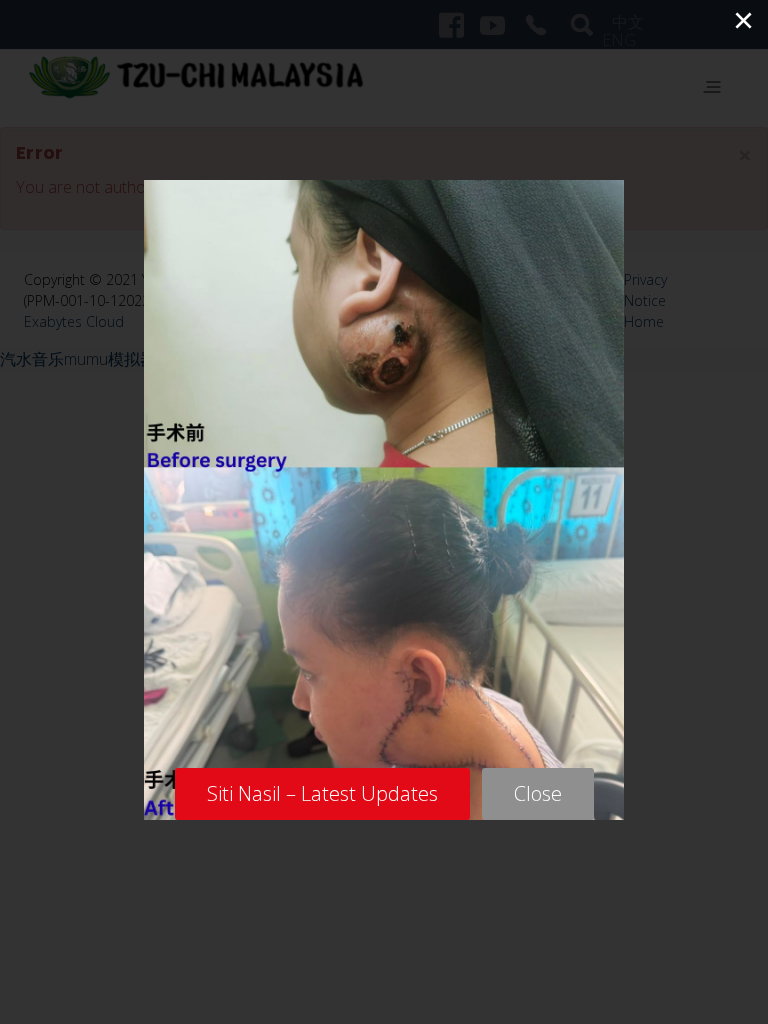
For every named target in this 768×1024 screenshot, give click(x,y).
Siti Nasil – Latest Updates (322, 793)
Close (538, 793)
